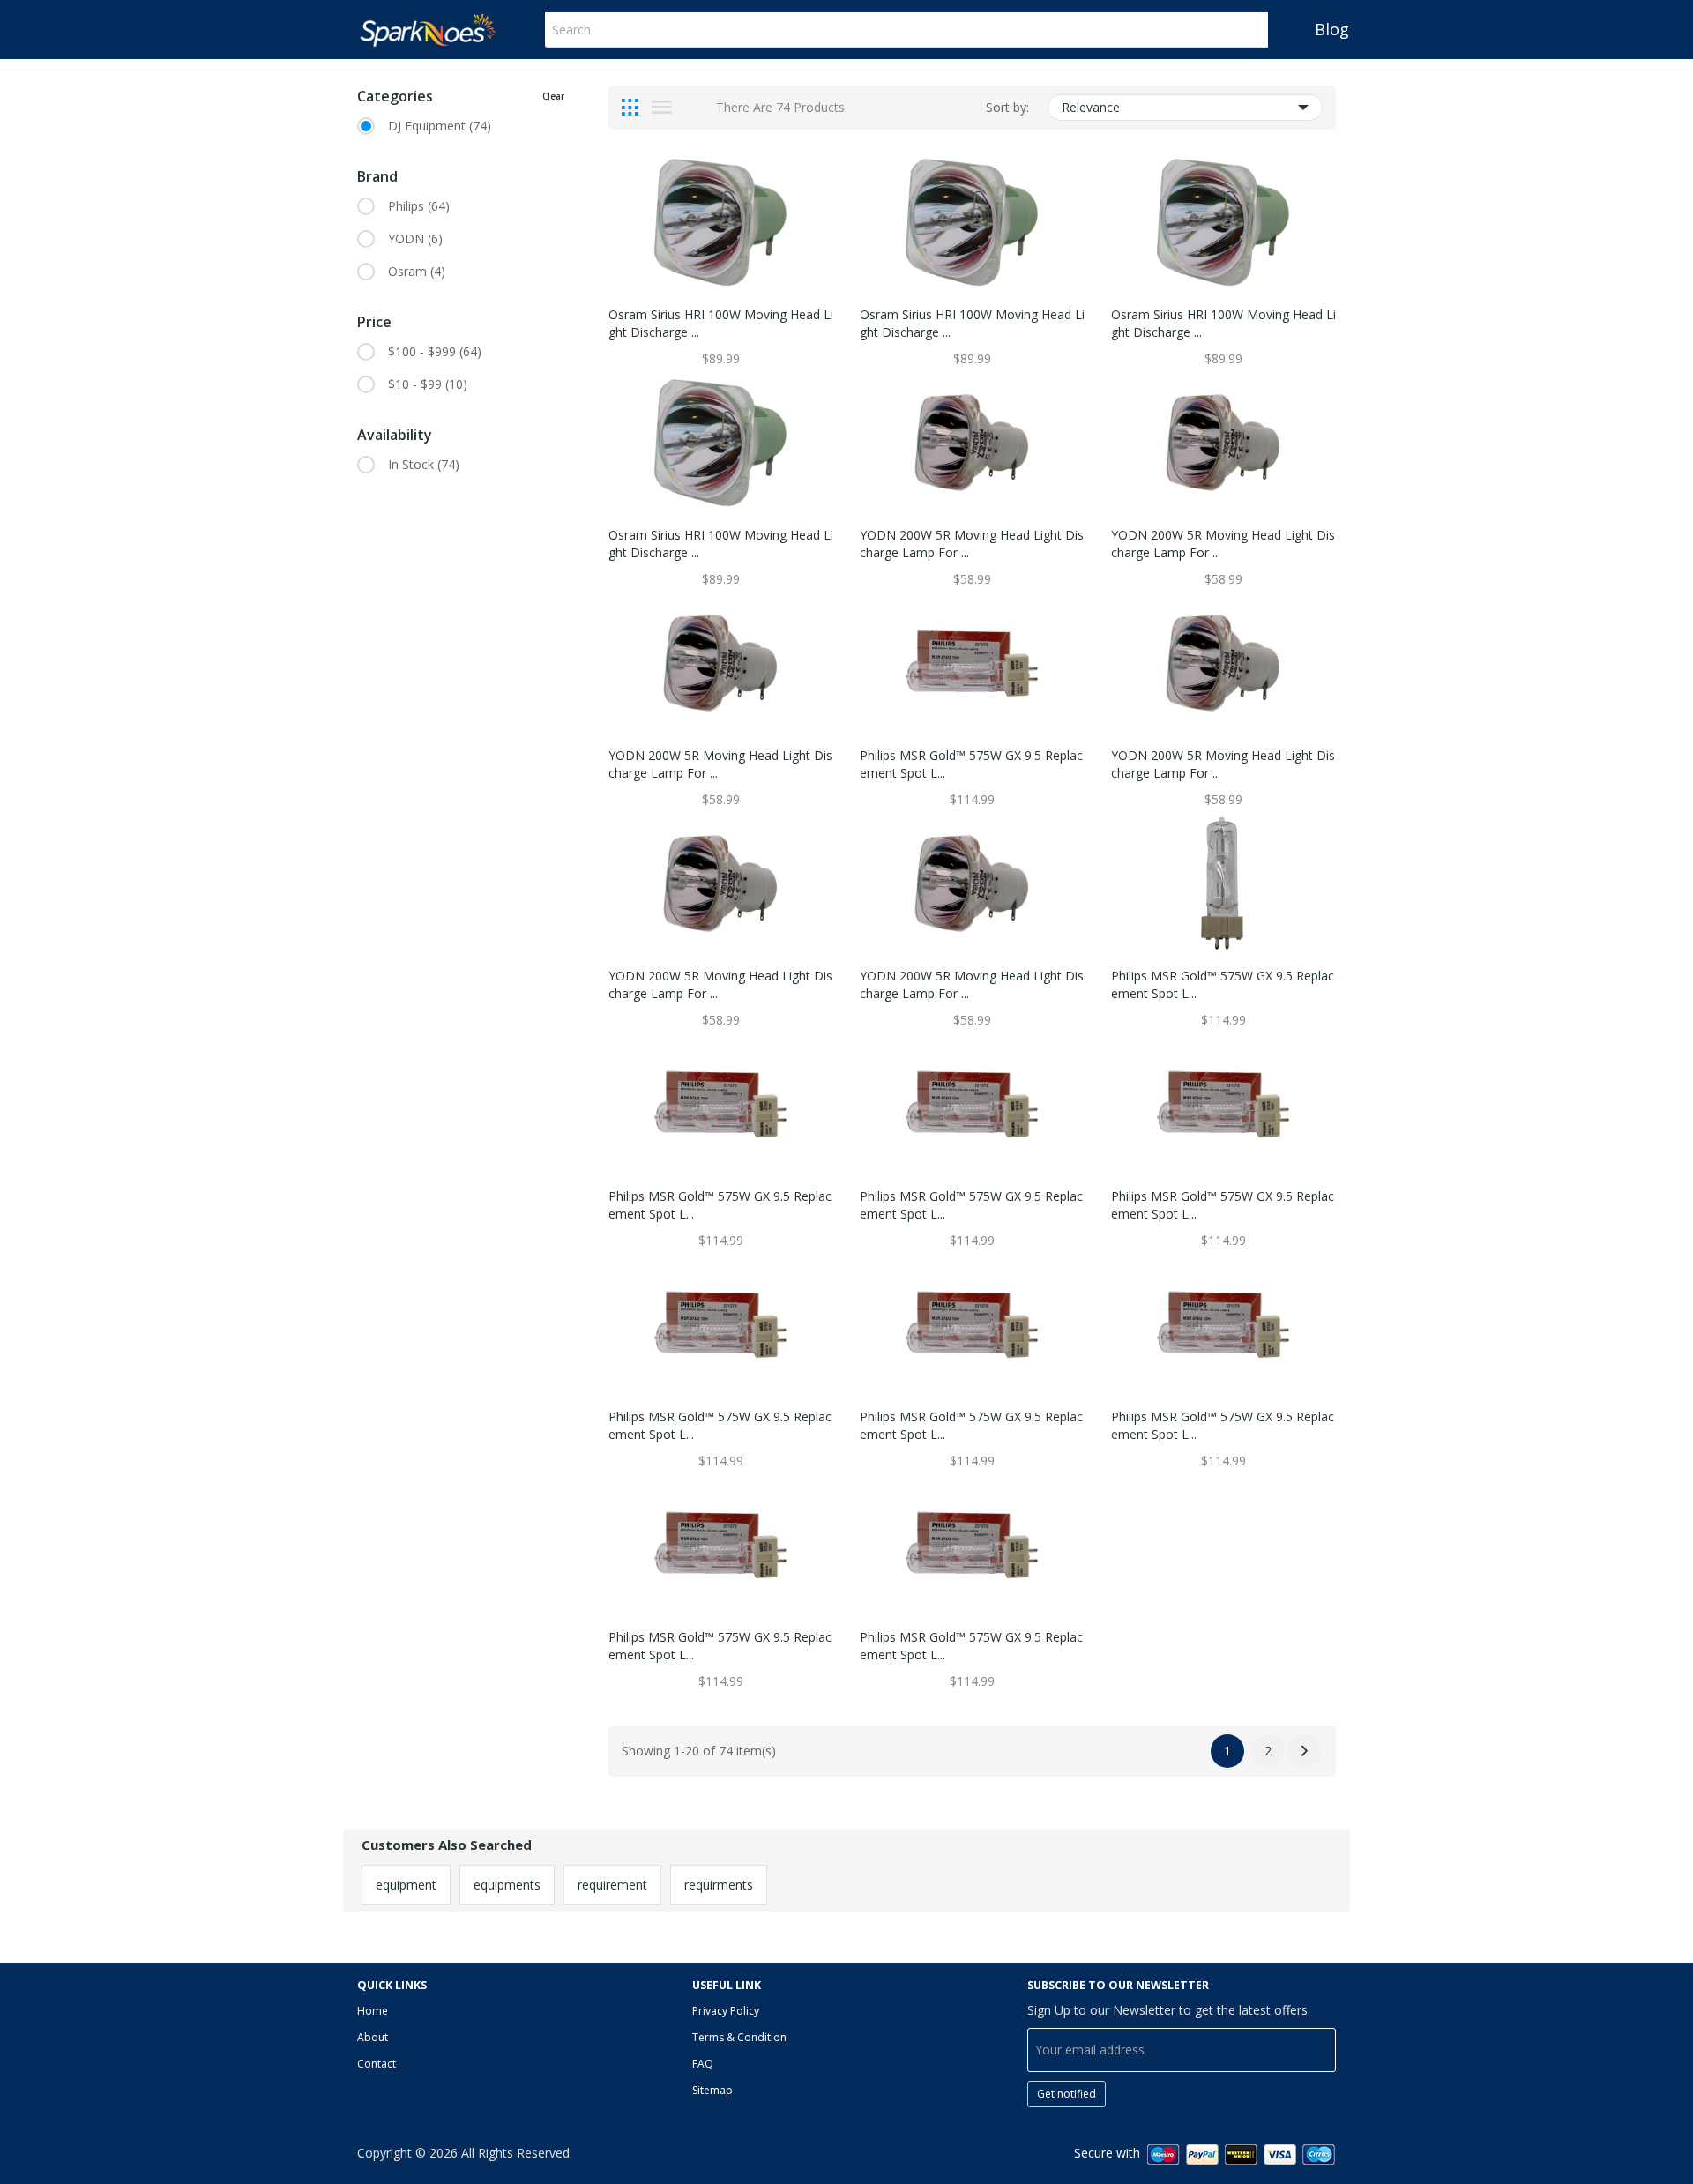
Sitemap (712, 2090)
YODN (415, 239)
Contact (377, 2064)
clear (553, 96)
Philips (419, 206)
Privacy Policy (726, 2011)
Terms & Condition (739, 2037)
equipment (406, 1885)
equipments (507, 1885)
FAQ (703, 2064)
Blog (1332, 29)
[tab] (630, 108)
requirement (612, 1885)
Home (373, 2011)
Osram (417, 271)
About (373, 2037)
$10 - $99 (428, 384)
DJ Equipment (440, 126)
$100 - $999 (435, 351)
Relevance (1091, 107)
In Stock (424, 464)
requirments (719, 1885)
